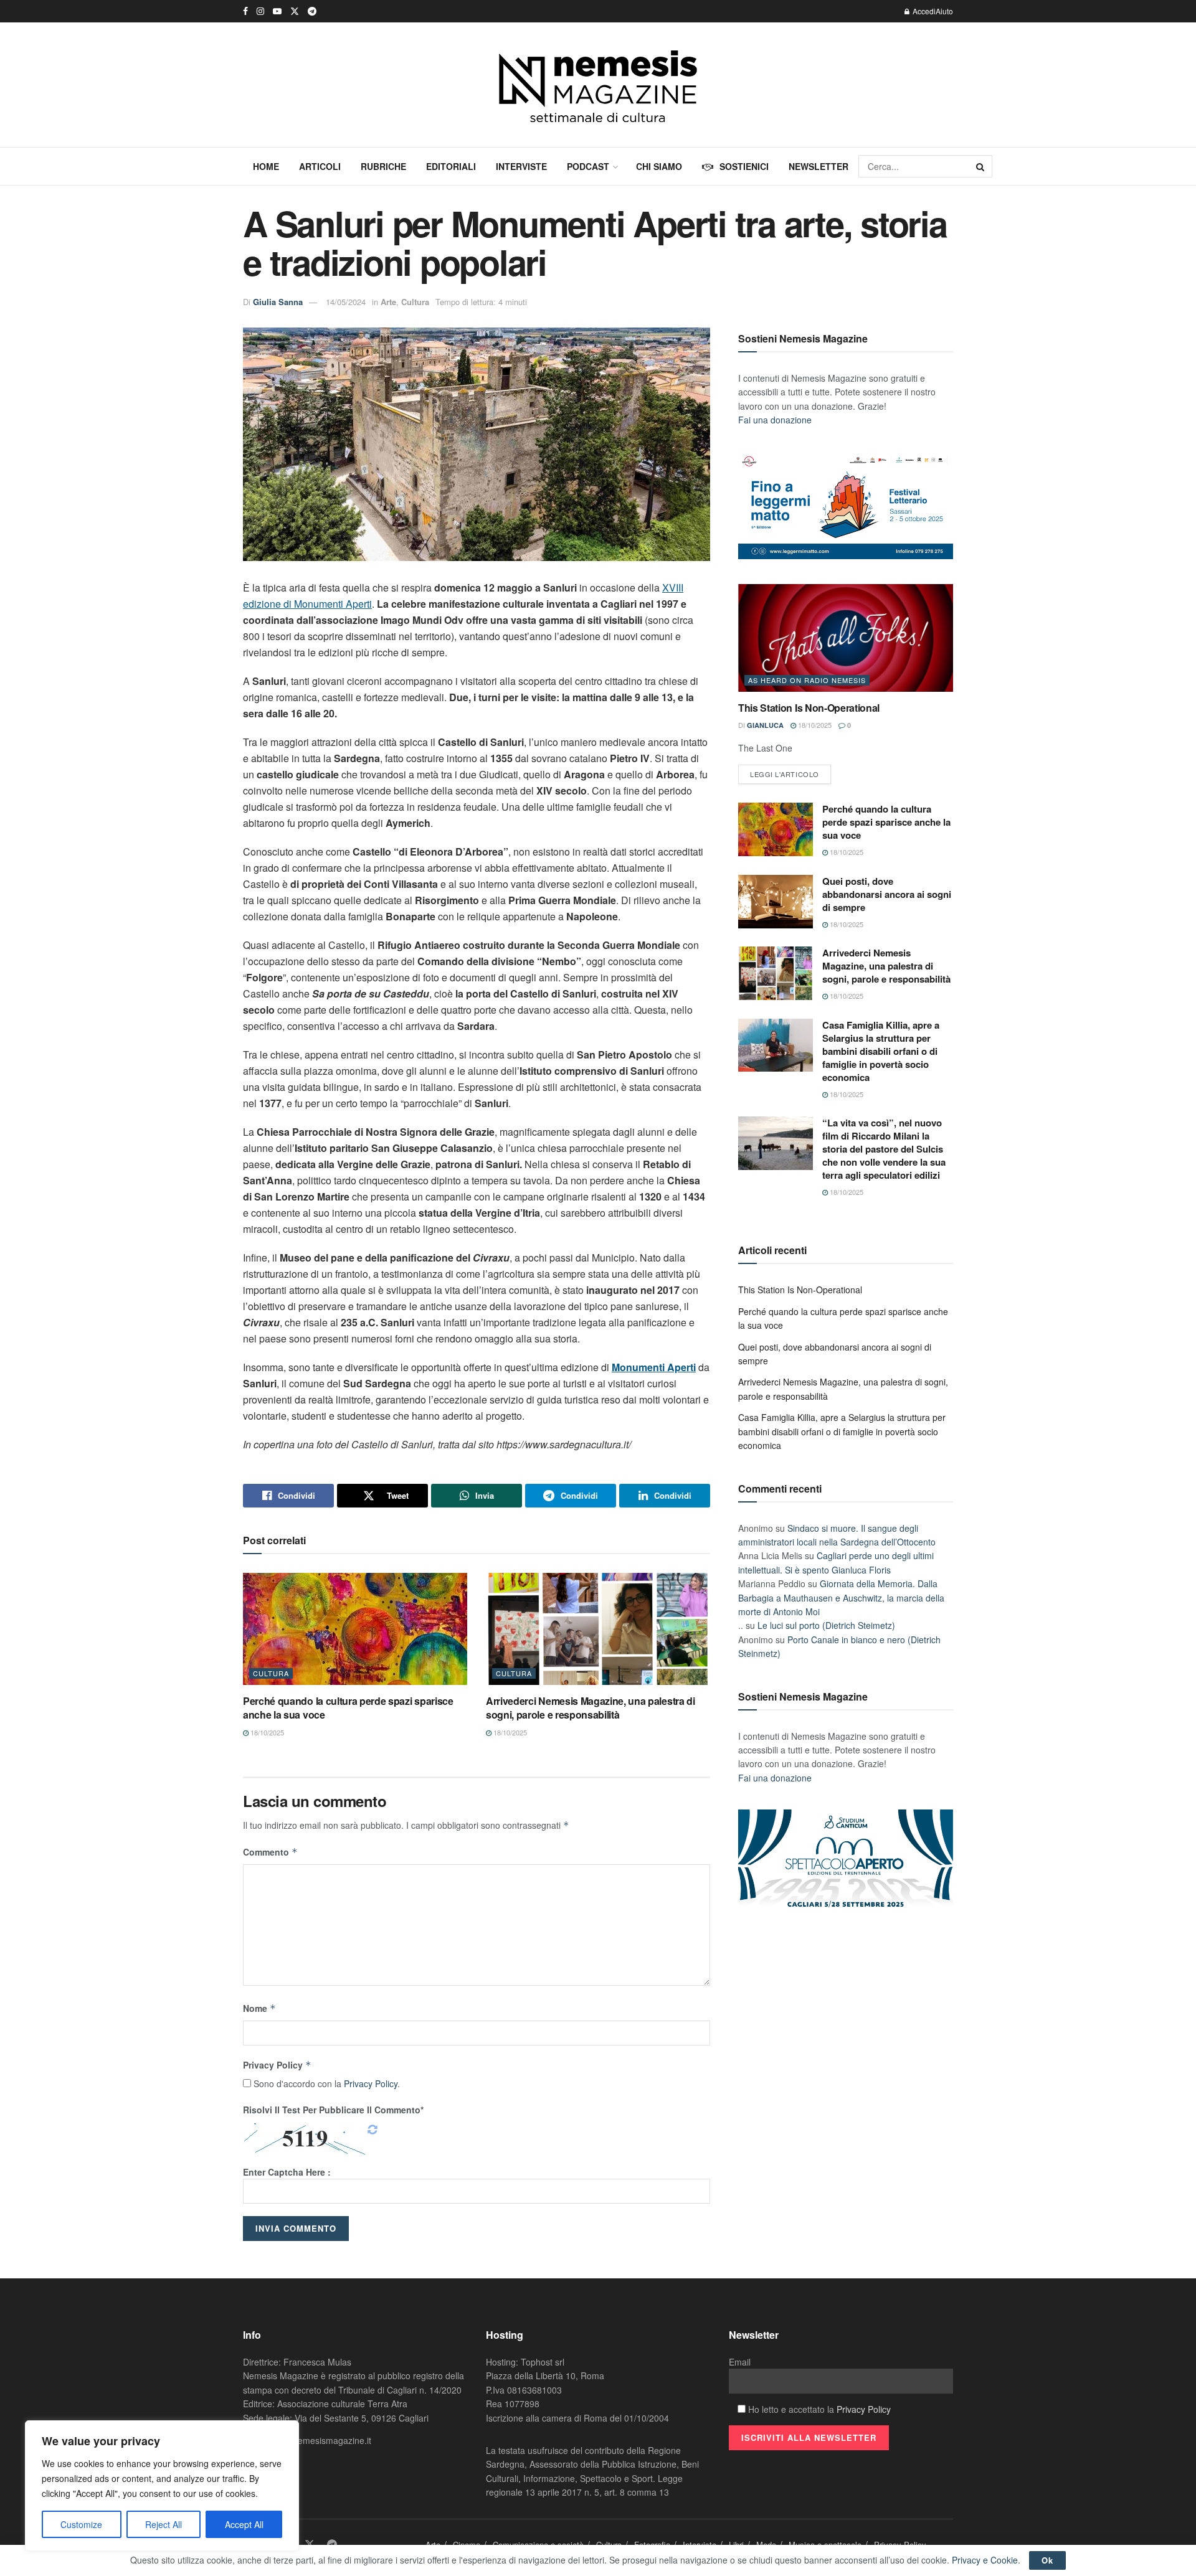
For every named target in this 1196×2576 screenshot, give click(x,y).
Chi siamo (659, 166)
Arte (388, 302)
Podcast (588, 166)
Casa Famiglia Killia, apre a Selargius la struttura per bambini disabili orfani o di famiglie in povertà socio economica (881, 1051)
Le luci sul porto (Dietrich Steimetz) (826, 1625)
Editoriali (451, 166)
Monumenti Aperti (654, 1367)
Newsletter (819, 166)
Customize (81, 2524)
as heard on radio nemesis (807, 680)
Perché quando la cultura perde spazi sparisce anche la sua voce (348, 1708)
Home (266, 166)
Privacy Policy (277, 2065)
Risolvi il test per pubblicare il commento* (333, 2110)
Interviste (521, 166)
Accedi (923, 11)
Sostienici (744, 166)
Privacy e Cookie (985, 2560)
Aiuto (944, 11)
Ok (1047, 2560)
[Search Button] (981, 166)
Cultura (415, 302)
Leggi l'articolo (785, 774)
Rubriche (383, 166)
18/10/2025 (266, 1732)
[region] (162, 2486)
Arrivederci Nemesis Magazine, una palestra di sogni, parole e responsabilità (591, 1708)
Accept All (244, 2524)
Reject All (164, 2524)
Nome (259, 2008)
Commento (270, 1852)
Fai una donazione (775, 420)
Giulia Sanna (278, 302)
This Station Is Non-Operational (809, 708)
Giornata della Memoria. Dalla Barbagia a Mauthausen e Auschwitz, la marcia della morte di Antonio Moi (841, 1597)
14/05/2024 (346, 302)
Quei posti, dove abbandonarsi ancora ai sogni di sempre (887, 894)
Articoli (320, 166)
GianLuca (765, 725)
